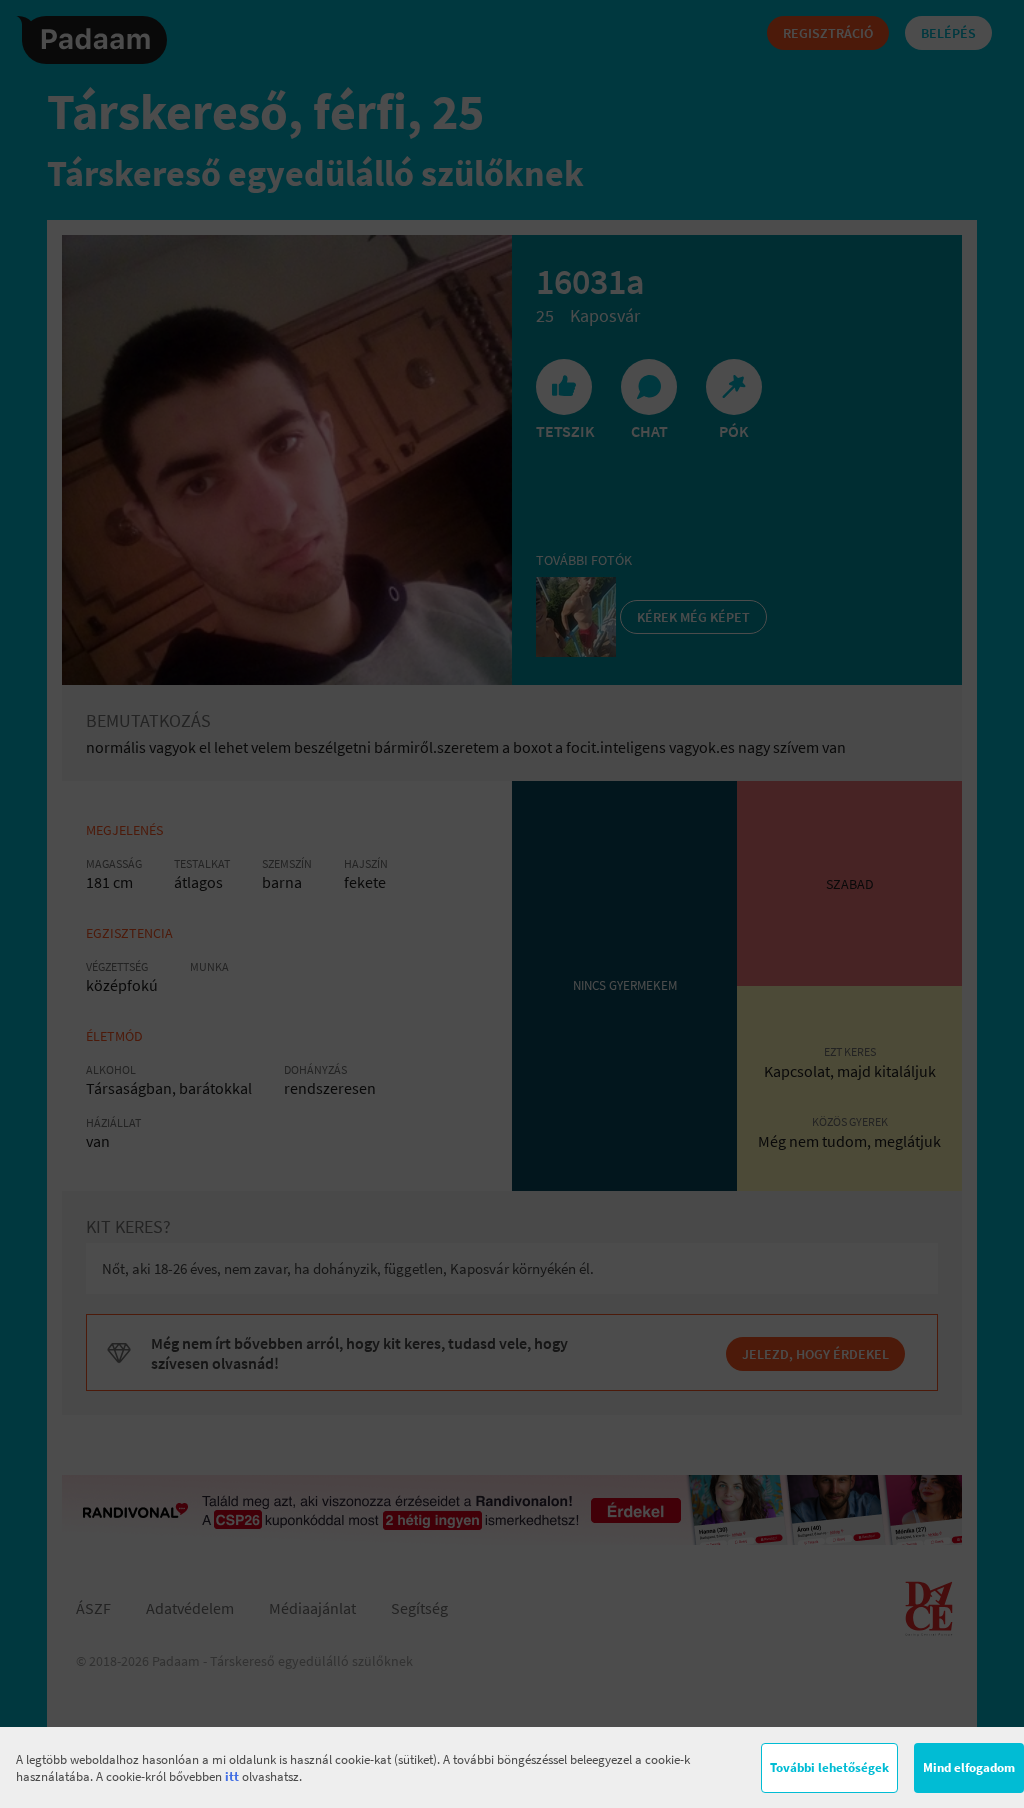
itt (232, 1776)
